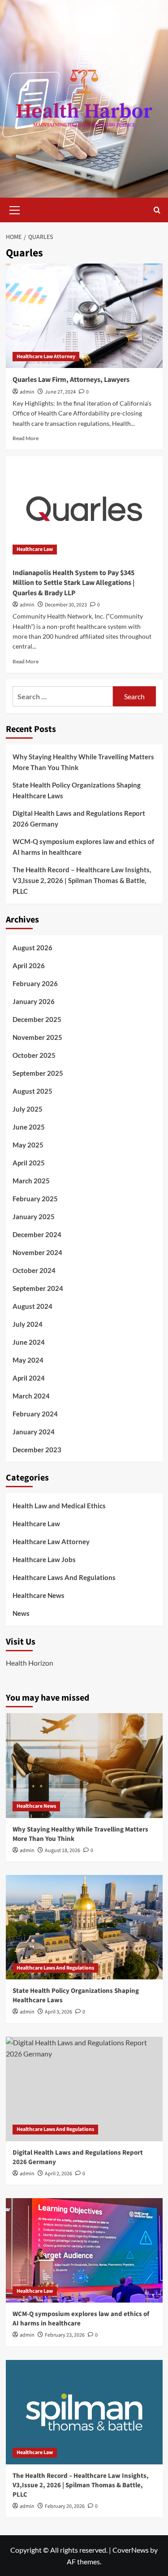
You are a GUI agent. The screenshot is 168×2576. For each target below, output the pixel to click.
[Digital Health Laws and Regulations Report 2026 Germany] (84, 2089)
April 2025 (29, 1163)
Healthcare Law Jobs (44, 1559)
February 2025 (35, 1199)
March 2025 (31, 1181)
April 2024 (29, 1378)
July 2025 (28, 1109)
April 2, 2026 (58, 2174)
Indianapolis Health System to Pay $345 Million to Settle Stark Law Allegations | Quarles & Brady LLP (73, 583)
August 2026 (32, 948)
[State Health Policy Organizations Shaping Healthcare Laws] (84, 1927)
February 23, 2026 (65, 2335)
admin (27, 392)
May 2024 (28, 1360)
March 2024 (31, 1396)
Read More (26, 438)
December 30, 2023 (66, 605)
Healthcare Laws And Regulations (64, 1577)
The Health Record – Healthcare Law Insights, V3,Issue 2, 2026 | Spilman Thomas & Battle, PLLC (82, 880)
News (21, 1613)
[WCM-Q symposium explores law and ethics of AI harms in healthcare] (84, 2250)
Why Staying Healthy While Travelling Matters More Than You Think (83, 762)
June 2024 (29, 1342)
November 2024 (37, 1252)
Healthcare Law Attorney (46, 357)
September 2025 (38, 1073)
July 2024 (28, 1324)
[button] (15, 209)
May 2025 (28, 1145)
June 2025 (29, 1127)
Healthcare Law (35, 549)
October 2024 (34, 1270)
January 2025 (34, 1217)
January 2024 (34, 1432)
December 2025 (37, 1019)
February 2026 (35, 983)
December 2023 (37, 1450)
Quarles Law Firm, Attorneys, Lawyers (71, 380)
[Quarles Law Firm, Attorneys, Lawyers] (84, 316)
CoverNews (131, 2550)
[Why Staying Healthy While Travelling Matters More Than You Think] (84, 1765)
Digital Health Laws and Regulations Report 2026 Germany (79, 818)
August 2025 (32, 1091)
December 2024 (37, 1234)
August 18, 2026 (62, 1851)
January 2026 (34, 1001)
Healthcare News (39, 1595)
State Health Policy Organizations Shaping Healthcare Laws (77, 790)
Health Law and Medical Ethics (59, 1506)
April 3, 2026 (58, 2012)
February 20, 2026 (65, 2506)
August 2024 (32, 1306)
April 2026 (29, 965)
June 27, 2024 (60, 392)
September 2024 (38, 1288)
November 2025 (37, 1037)
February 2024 (35, 1414)
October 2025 (34, 1055)
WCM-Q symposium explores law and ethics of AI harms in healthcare (83, 847)
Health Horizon (30, 1663)
